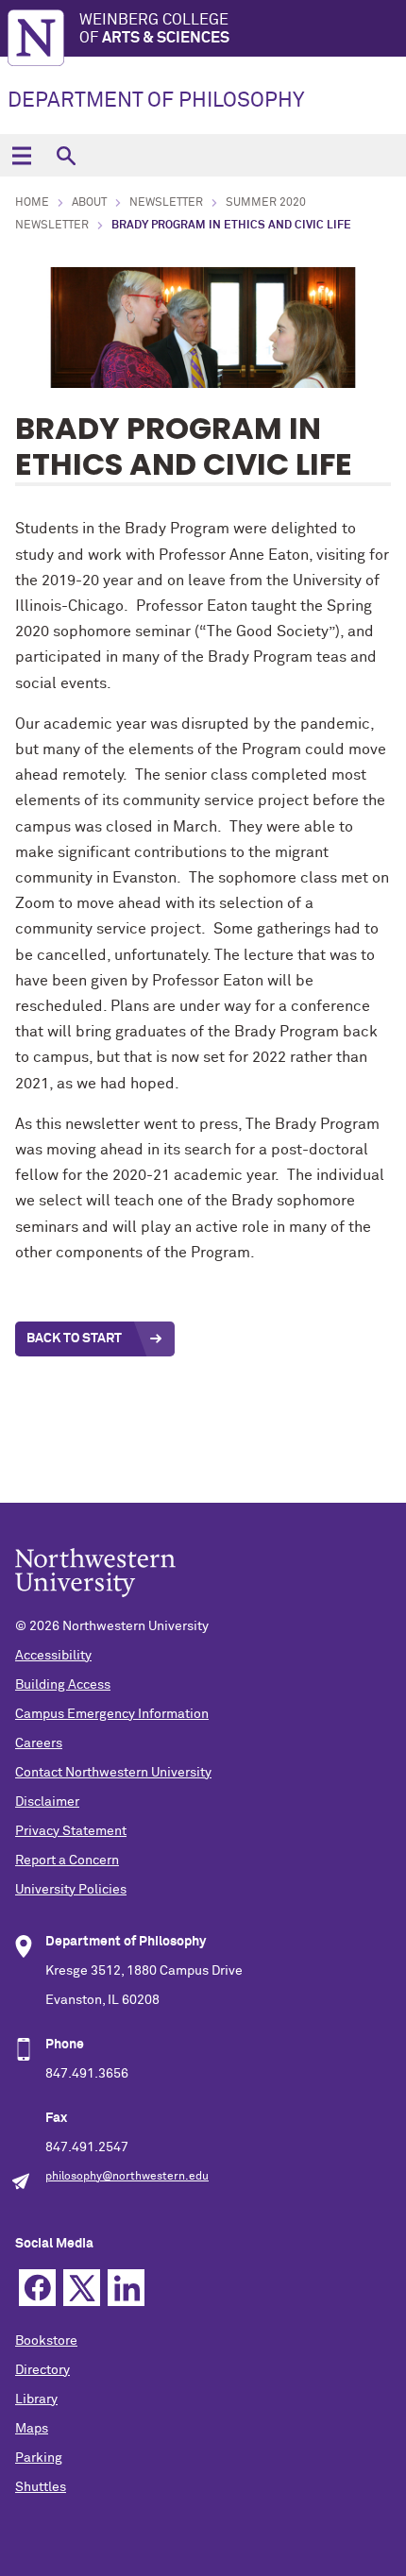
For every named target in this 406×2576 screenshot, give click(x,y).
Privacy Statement (71, 1831)
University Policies (71, 1890)
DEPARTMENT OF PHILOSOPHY (156, 101)
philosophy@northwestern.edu (127, 2177)
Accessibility (53, 1656)
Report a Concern (67, 1860)
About (89, 203)
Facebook (37, 2288)
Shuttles (41, 2487)
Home (32, 203)
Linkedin (126, 2288)
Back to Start (74, 1339)
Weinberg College (154, 29)
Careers (39, 1743)
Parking (39, 2458)
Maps (32, 2429)
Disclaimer (47, 1802)
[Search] (66, 155)
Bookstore (46, 2341)
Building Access (63, 1685)
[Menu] (21, 155)
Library (36, 2399)
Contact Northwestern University (113, 1773)
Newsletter (166, 203)
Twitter (82, 2288)
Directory (42, 2370)
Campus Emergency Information (112, 1714)
